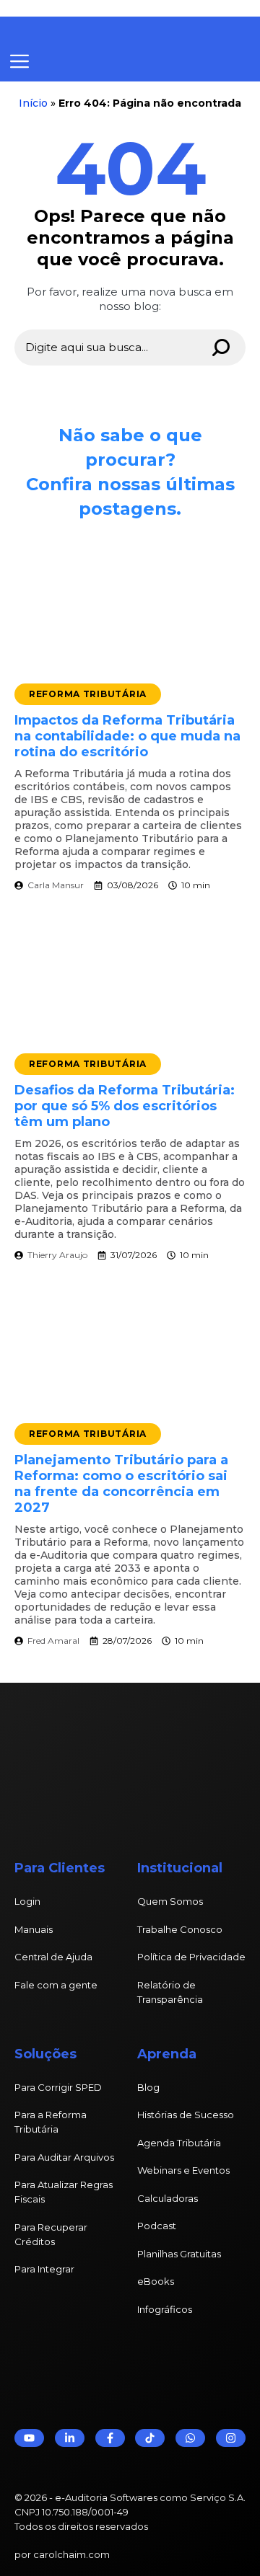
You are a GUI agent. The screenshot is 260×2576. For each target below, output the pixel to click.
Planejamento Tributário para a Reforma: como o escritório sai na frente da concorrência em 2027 (121, 1484)
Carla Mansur (56, 885)
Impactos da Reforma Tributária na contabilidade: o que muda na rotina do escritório (127, 736)
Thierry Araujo (57, 1255)
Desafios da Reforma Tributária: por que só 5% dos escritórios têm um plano (125, 1106)
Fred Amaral (53, 1641)
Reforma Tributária (88, 694)
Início (33, 103)
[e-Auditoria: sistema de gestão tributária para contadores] (119, 30)
